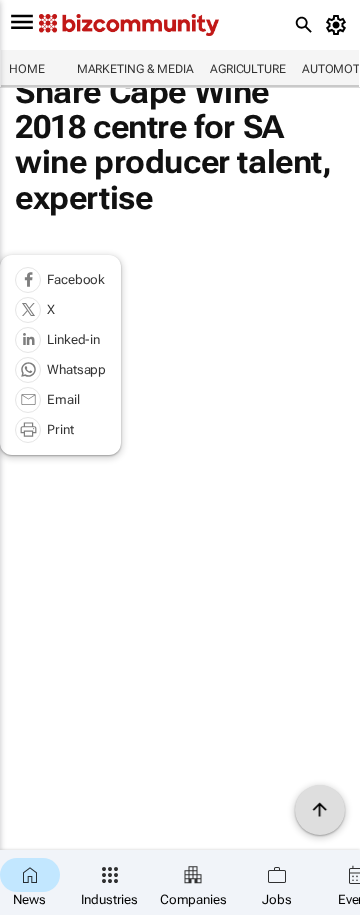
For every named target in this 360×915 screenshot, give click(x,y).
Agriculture (248, 69)
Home (27, 69)
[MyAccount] (339, 25)
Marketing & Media (135, 69)
